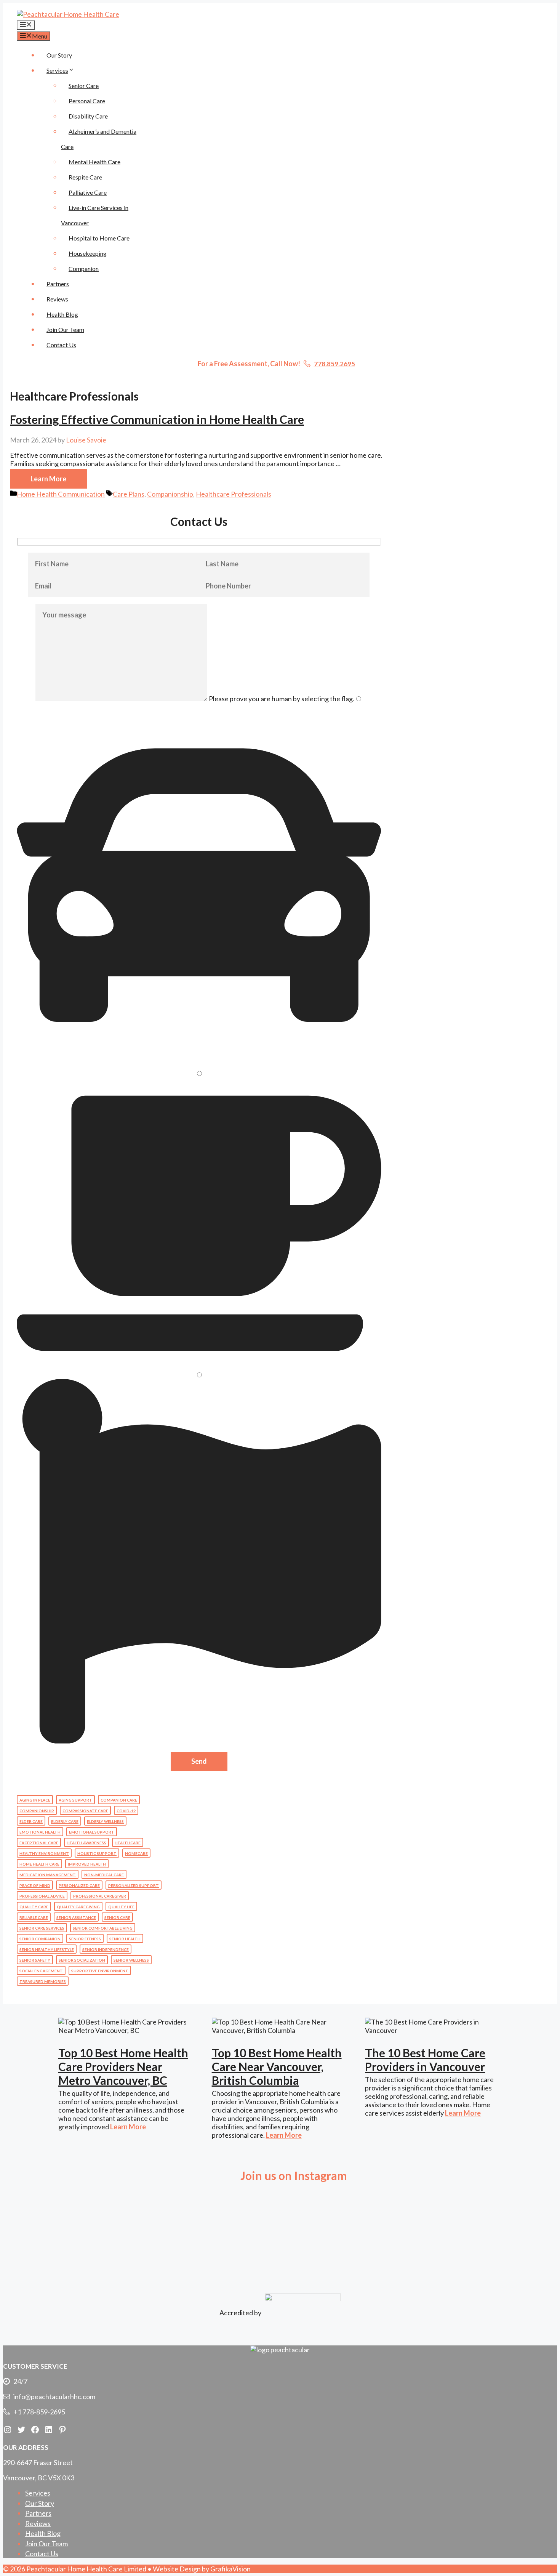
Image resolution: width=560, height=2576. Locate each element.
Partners (58, 284)
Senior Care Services (42, 1928)
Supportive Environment (100, 1971)
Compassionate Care (85, 1811)
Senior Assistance (76, 1917)
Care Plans (129, 494)
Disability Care (88, 116)
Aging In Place (35, 1800)
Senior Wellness (131, 1960)
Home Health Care (39, 1864)
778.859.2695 (334, 364)
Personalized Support (134, 1885)
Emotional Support (92, 1832)
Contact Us (61, 345)
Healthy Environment (44, 1853)
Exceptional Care (39, 1843)
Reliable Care (34, 1917)
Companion (84, 269)
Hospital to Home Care (99, 238)
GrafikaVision (230, 2569)
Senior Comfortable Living (103, 1928)
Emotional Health (40, 1832)
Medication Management (48, 1875)
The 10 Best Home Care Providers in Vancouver (425, 2060)
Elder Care (31, 1821)
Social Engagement (41, 1971)
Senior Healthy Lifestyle (47, 1949)
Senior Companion (40, 1939)
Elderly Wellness (105, 1821)
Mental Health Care (94, 162)
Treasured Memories (43, 1981)
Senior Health (125, 1939)
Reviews (57, 299)
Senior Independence (106, 1949)
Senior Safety (35, 1960)
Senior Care (84, 86)
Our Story (59, 55)
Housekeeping (88, 253)
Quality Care (34, 1907)
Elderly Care (65, 1821)
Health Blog (62, 314)
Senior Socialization (82, 1960)
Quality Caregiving (78, 1907)
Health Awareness (86, 1843)
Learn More (48, 479)
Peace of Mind (35, 1885)
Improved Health (87, 1864)
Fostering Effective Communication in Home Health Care (157, 419)
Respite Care (85, 177)
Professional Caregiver (100, 1896)
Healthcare (128, 1843)
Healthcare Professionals (234, 494)
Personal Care (87, 101)
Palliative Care (88, 192)
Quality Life (121, 1907)
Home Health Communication (61, 494)
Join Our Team (65, 329)
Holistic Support (97, 1853)
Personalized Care (79, 1885)
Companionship (170, 494)
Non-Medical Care (104, 1875)
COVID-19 (126, 1811)
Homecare (136, 1853)
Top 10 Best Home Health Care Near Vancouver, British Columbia (277, 2066)
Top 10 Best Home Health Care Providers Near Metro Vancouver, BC (123, 2066)
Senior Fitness (85, 1939)
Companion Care (119, 1800)
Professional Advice (42, 1896)
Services (57, 70)
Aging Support (75, 1800)
